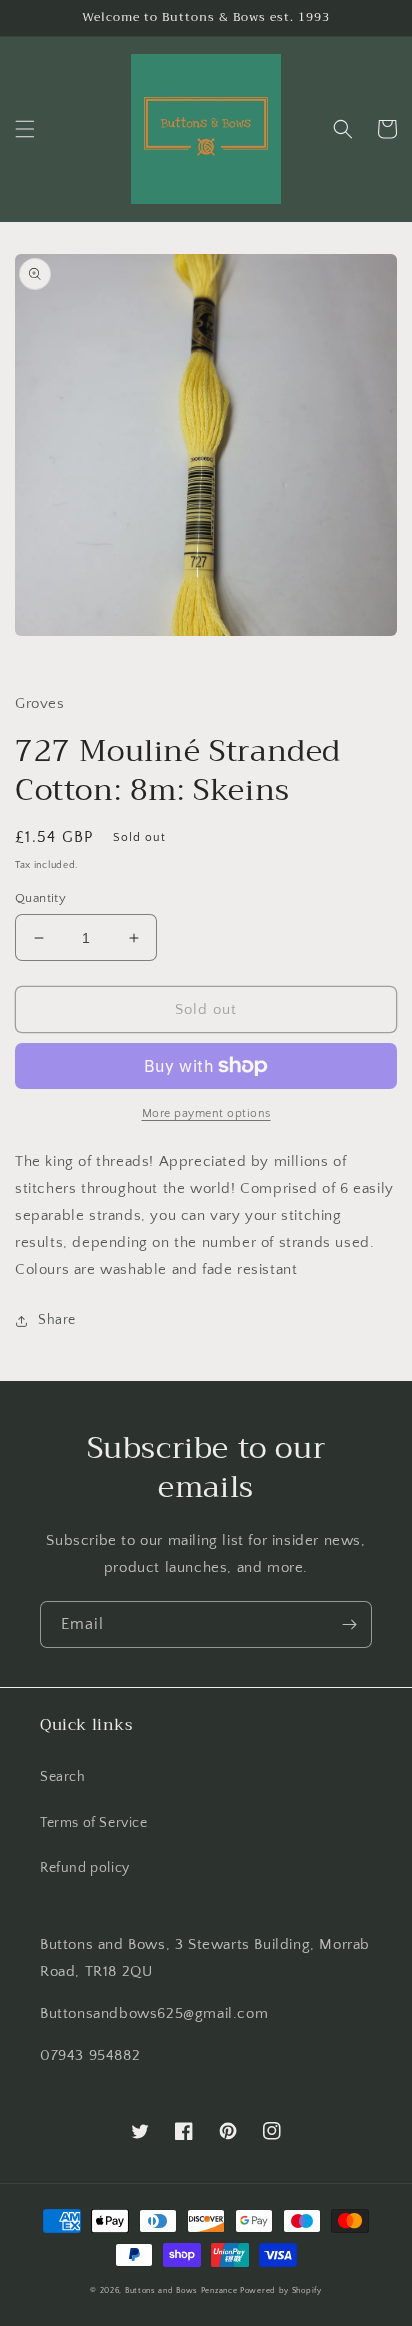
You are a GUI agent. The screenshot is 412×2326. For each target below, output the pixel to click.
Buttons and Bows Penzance (181, 2290)
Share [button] (57, 1320)
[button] (25, 129)
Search (63, 1777)
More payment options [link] (206, 1113)
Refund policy (85, 1868)
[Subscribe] (349, 1624)
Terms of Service (94, 1823)
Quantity (40, 898)
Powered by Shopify (281, 2290)
